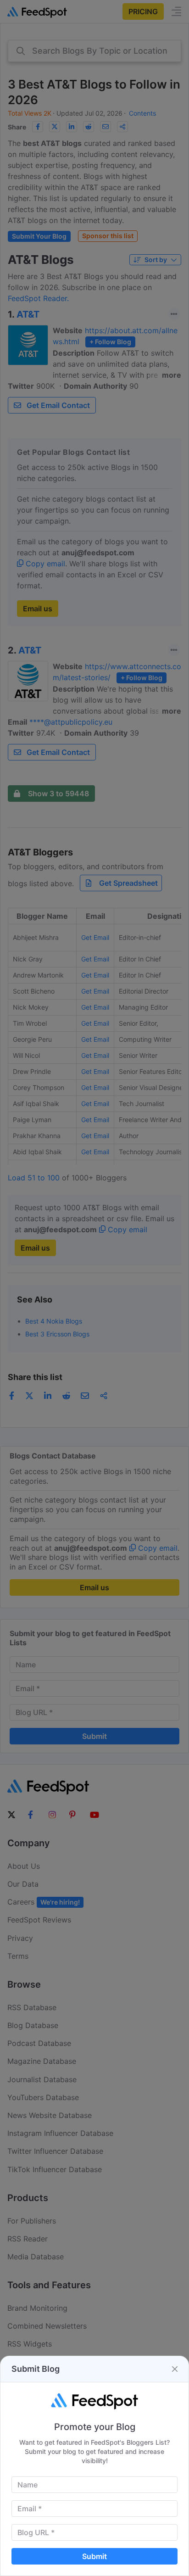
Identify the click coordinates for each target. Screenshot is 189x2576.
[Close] (175, 2369)
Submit (94, 2556)
